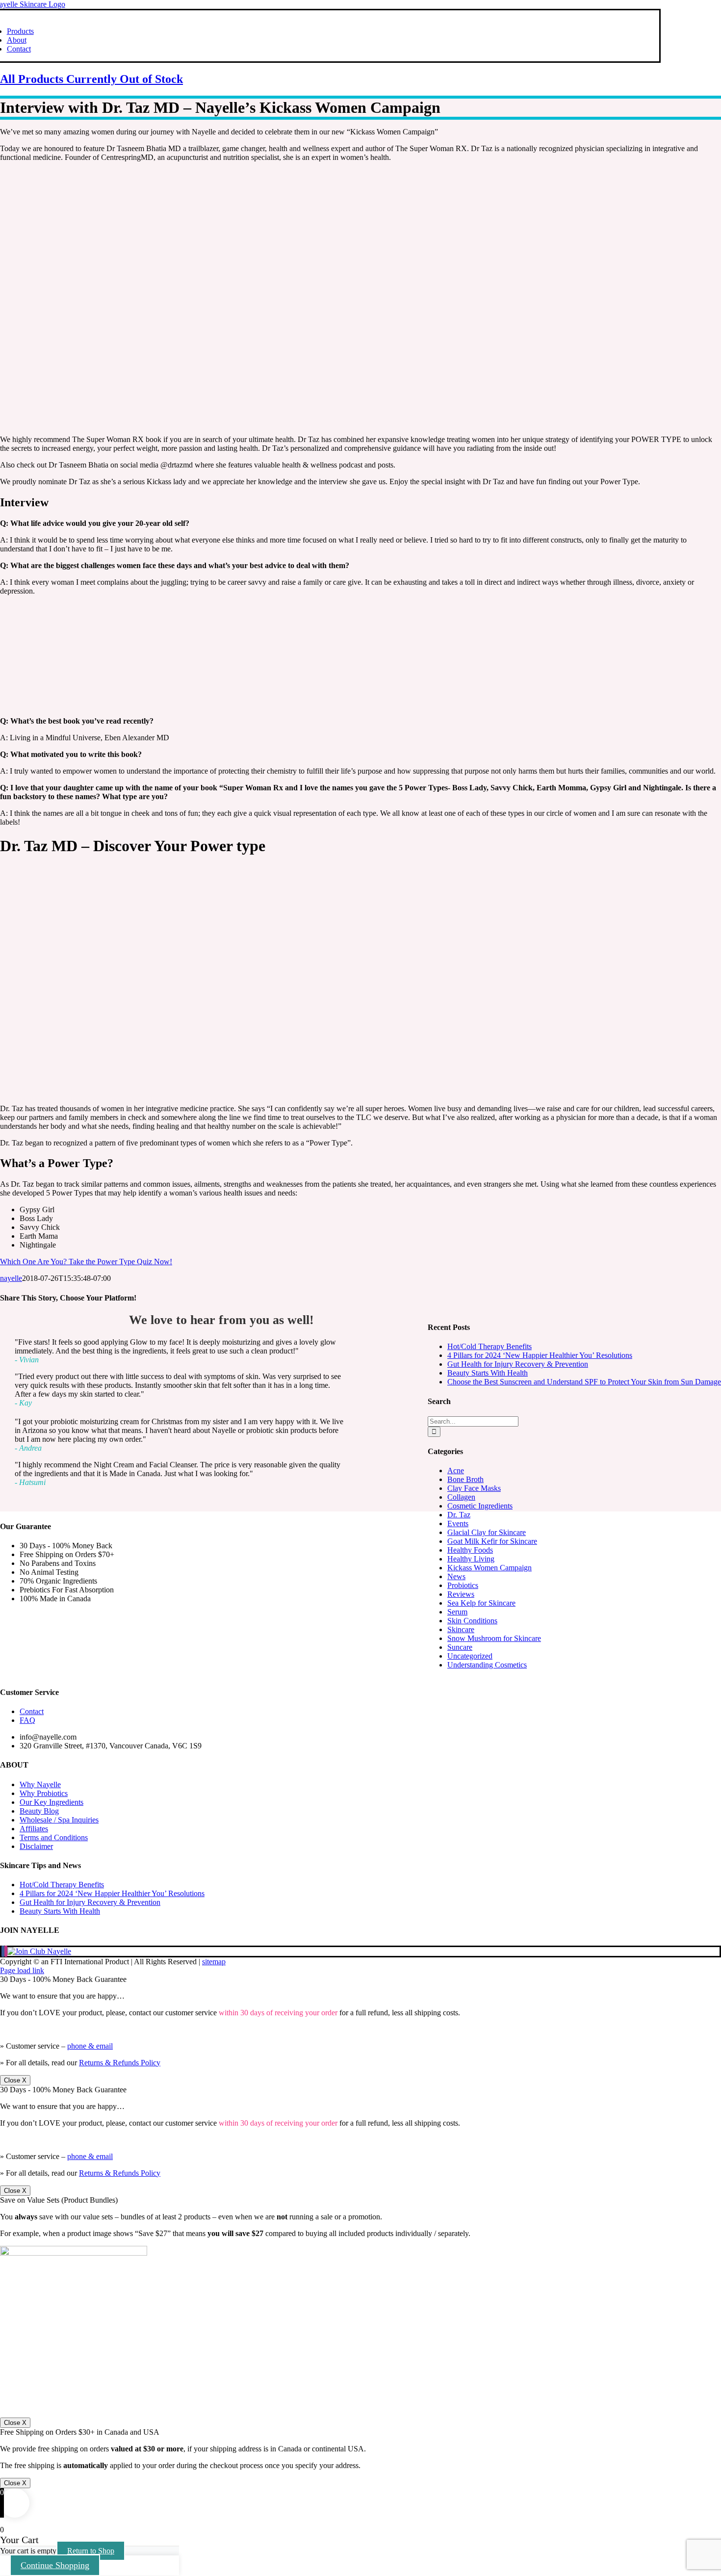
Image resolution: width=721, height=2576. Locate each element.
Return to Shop (91, 2551)
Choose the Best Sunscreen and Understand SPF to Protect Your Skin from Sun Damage (584, 1382)
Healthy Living (471, 1559)
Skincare (461, 1629)
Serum (457, 1612)
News (456, 1576)
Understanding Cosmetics (487, 1665)
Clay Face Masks (474, 1488)
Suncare (460, 1647)
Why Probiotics (44, 1793)
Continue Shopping (55, 2565)
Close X (15, 2080)
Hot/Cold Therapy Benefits (489, 1346)
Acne (456, 1470)
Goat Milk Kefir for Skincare (492, 1541)
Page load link (22, 1970)
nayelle (11, 1278)
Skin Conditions (472, 1621)
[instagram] (6, 1951)
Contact (32, 1711)
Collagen (461, 1497)
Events (458, 1523)
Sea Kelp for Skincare (481, 1603)
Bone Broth (465, 1479)
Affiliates (34, 1829)
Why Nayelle (40, 1784)
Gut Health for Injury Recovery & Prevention (518, 1364)
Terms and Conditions (54, 1837)
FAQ (27, 1720)
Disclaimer (36, 1846)
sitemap (214, 1962)
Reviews (461, 1594)
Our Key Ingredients (51, 1802)
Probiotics (463, 1585)
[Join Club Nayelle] (39, 1951)
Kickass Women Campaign (489, 1568)
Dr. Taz (459, 1515)
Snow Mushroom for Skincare (494, 1638)
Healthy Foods (470, 1550)
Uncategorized (470, 1656)
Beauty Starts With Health (488, 1373)
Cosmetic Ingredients (480, 1506)
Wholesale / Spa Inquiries (59, 1820)
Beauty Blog (39, 1811)
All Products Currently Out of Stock (91, 79)
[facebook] (3, 1951)
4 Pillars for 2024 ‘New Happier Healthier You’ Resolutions (540, 1355)
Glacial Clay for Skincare (487, 1532)
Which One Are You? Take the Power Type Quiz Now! (86, 1262)
